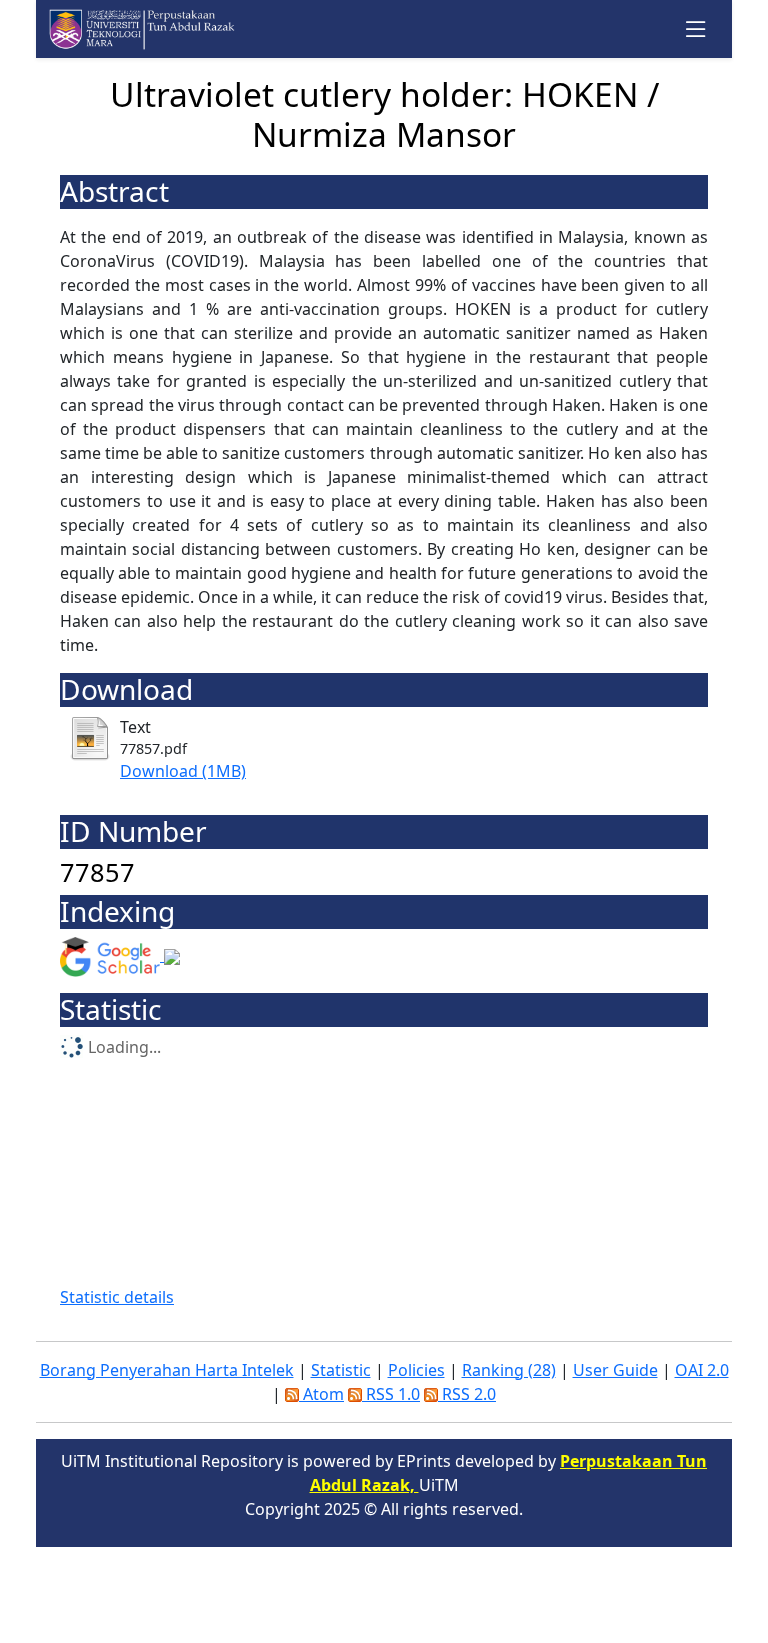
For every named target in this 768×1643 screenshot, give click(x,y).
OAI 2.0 (702, 1370)
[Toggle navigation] (696, 29)
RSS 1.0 (391, 1394)
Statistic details (117, 1297)
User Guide (615, 1370)
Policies (416, 1370)
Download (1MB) (183, 771)
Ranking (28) (509, 1370)
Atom (321, 1394)
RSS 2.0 (467, 1394)
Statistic (341, 1370)
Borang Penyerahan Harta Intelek (167, 1370)
